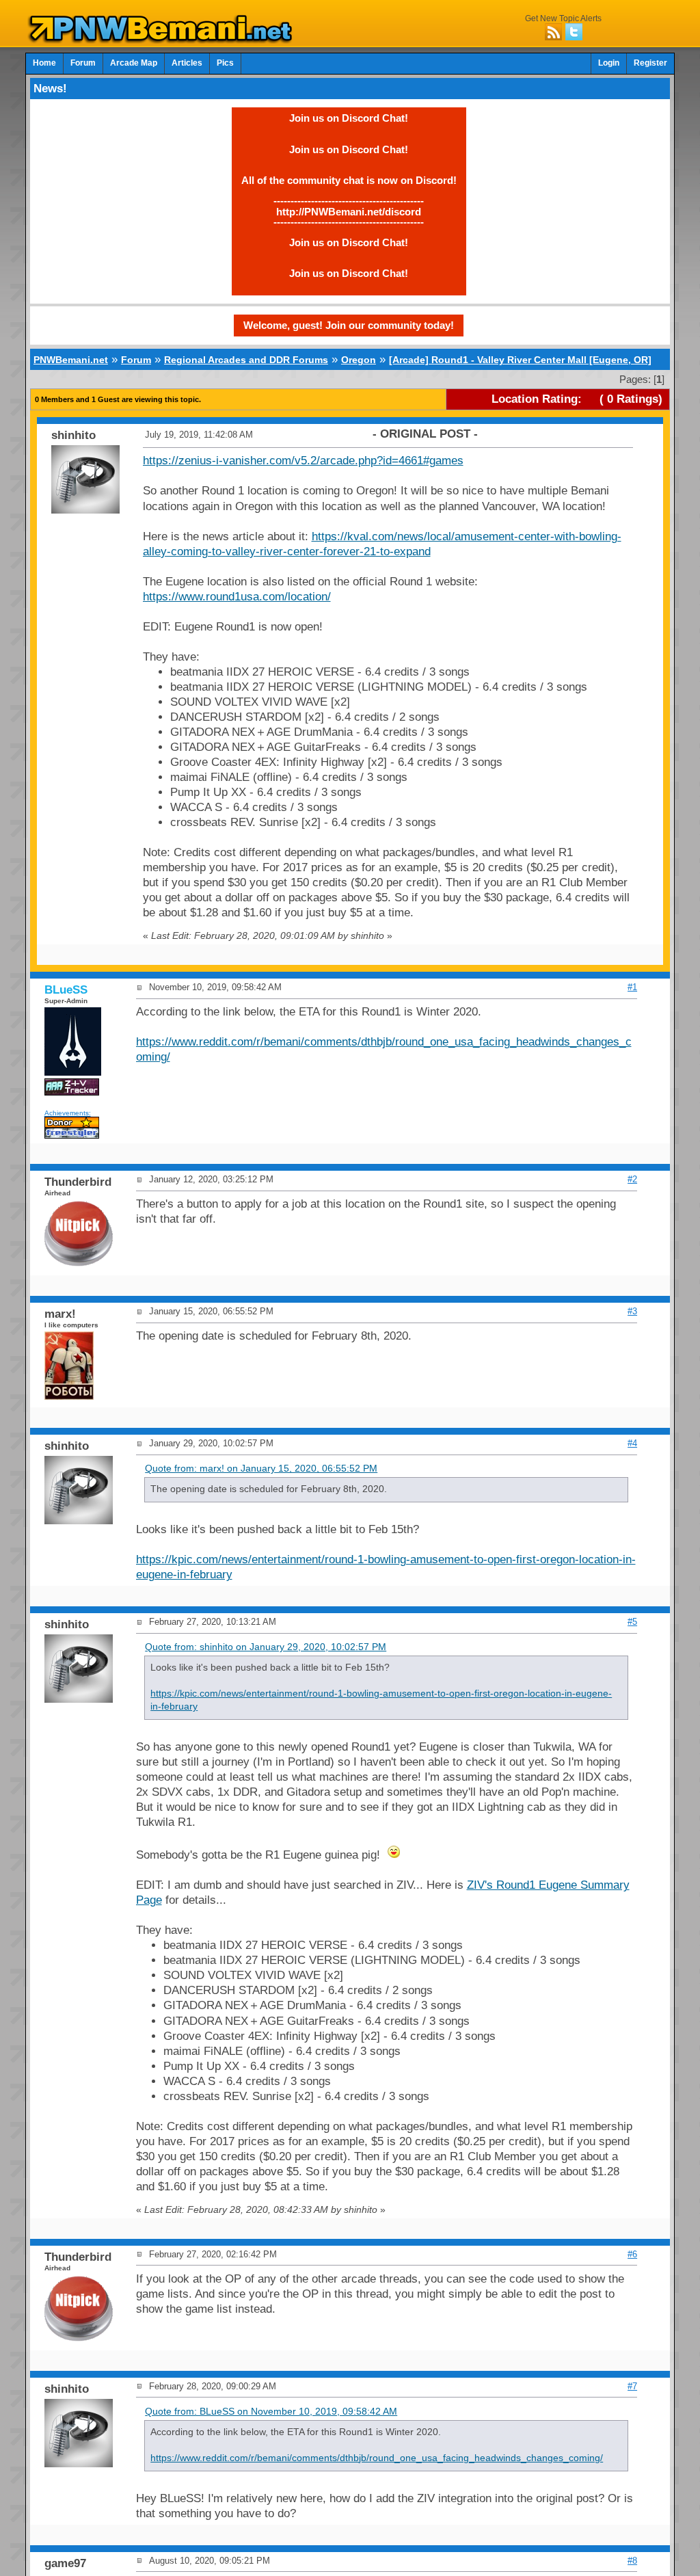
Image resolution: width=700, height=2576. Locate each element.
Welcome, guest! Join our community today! (349, 325)
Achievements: (68, 1113)
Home (44, 63)
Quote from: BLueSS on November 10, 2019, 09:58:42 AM (271, 2412)
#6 (632, 2254)
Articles (187, 63)
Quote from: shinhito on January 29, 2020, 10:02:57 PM (266, 1647)
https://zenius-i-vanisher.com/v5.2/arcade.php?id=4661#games (303, 461)
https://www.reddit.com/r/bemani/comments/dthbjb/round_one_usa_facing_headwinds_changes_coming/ (377, 2458)
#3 (632, 1311)
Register (650, 63)
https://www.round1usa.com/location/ (237, 597)
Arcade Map (134, 63)
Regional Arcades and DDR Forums (246, 360)
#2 (632, 1179)
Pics (225, 63)
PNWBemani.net (71, 360)
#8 (632, 2561)
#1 (632, 987)
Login (609, 63)
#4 (632, 1443)
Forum (83, 63)
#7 (632, 2386)
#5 (632, 1622)
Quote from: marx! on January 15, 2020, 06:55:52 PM (261, 1469)
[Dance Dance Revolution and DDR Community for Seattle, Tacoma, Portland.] (164, 40)
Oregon (359, 360)
